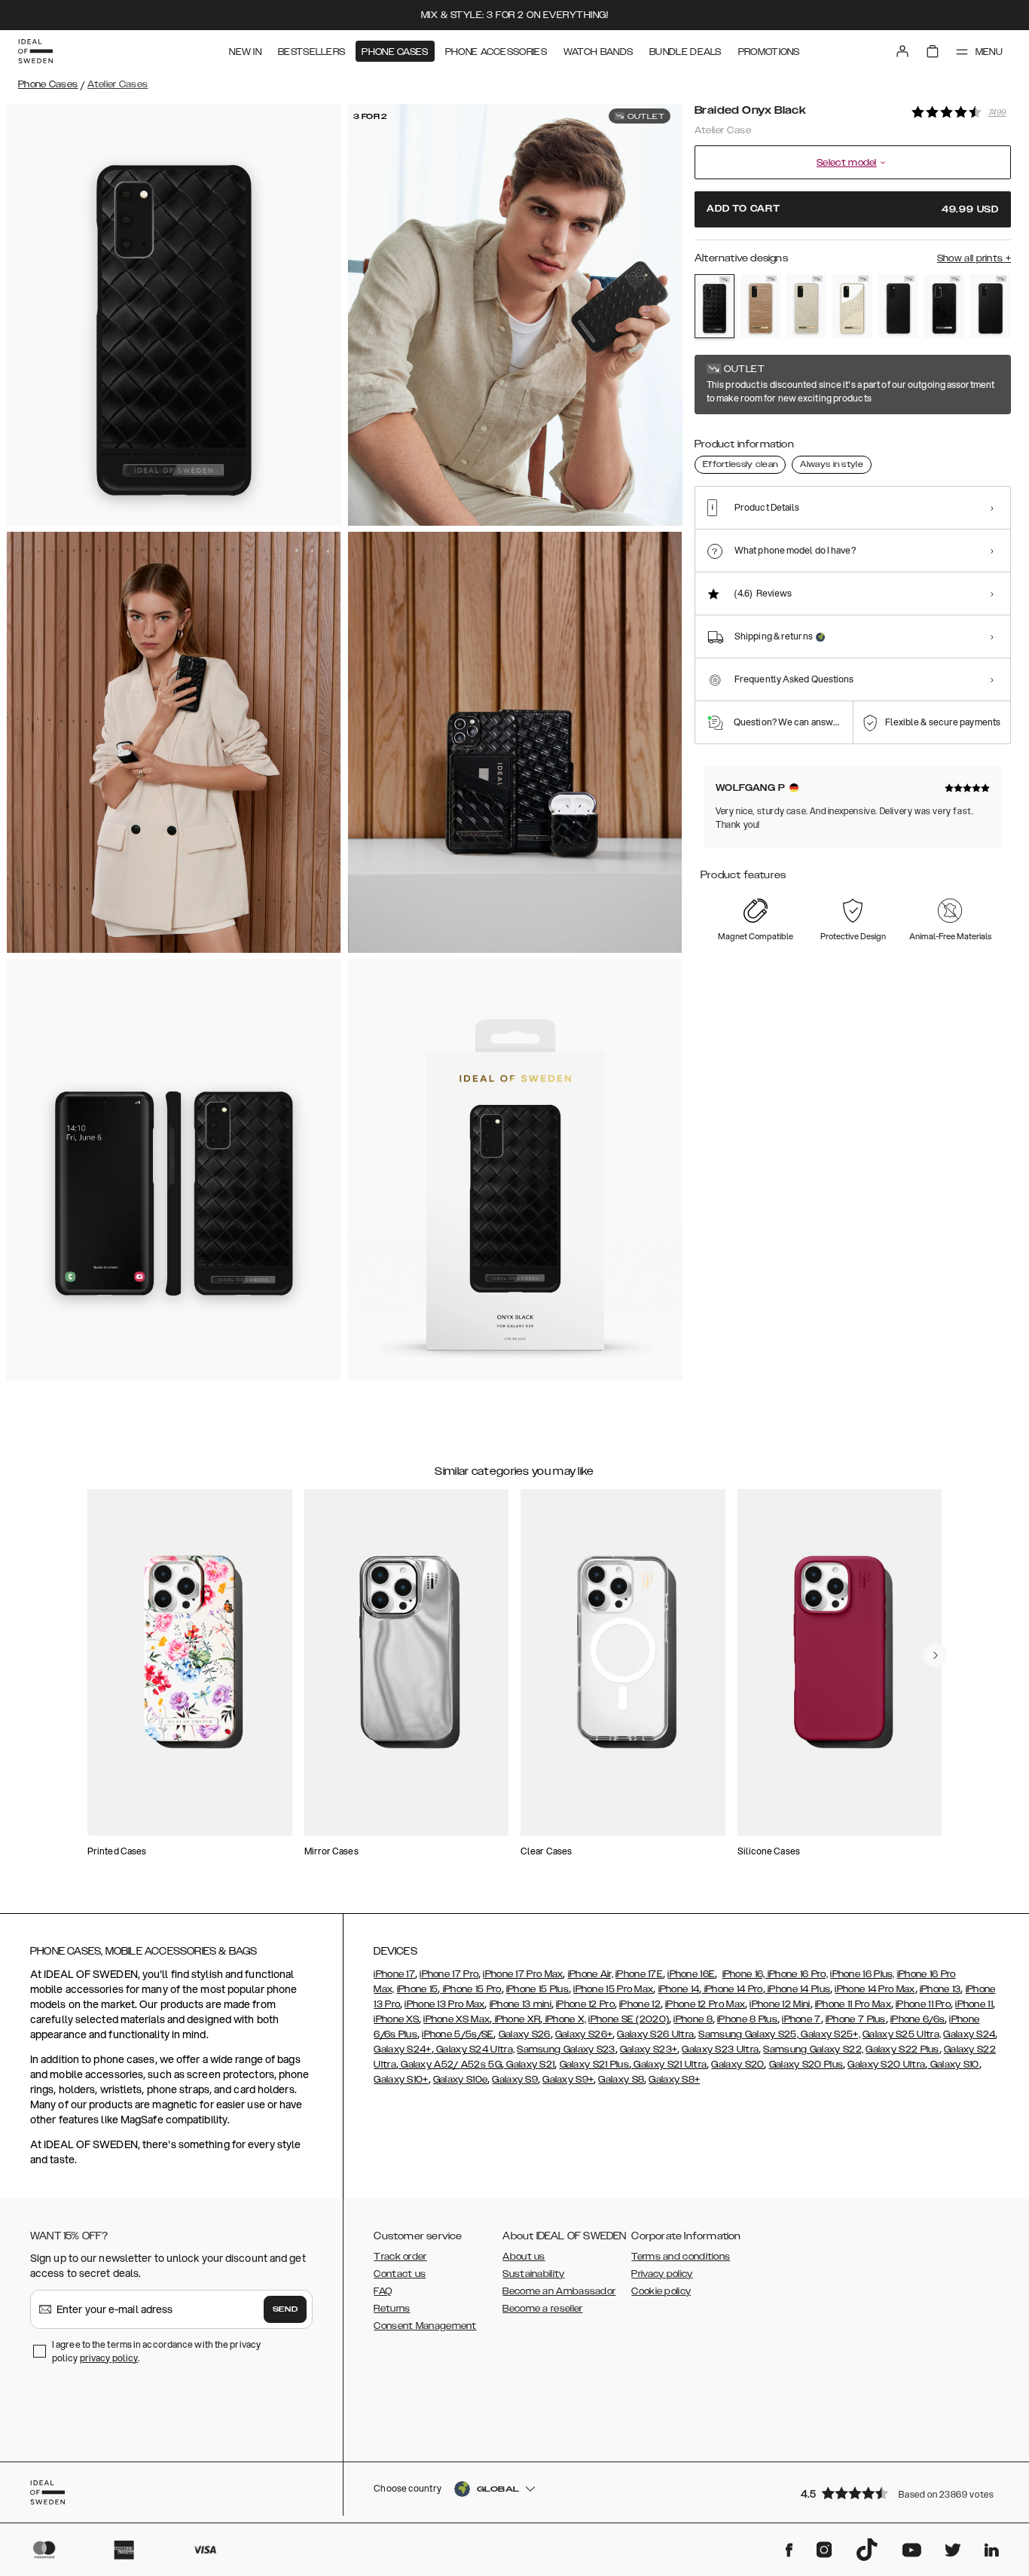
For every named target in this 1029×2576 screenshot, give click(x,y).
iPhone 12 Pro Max (705, 2004)
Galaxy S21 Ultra (669, 2065)
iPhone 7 (801, 2019)
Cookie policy (661, 2291)
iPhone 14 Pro (732, 1989)
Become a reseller (542, 2309)
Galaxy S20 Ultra (886, 2065)
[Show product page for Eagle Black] (898, 307)
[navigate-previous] (936, 1656)
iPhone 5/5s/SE (458, 2034)
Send (285, 2309)
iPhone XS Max (456, 2019)
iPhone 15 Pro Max (613, 1989)
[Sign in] (902, 51)
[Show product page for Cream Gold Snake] (852, 307)
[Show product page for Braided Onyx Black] (714, 306)
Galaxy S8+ (674, 2080)
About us (524, 2257)
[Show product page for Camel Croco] (760, 307)
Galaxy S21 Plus (595, 2065)
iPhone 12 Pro (585, 2004)
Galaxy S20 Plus (806, 2065)
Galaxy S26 (525, 2034)
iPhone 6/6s (918, 2019)
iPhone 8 (693, 2019)
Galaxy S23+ (649, 2050)
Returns (392, 2309)
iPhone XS (396, 2019)
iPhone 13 (940, 1989)
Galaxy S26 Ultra (655, 2034)
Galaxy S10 (953, 2065)
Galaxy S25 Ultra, (902, 2034)
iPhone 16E (691, 1974)
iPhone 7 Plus (856, 2019)
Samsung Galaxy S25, (748, 2034)
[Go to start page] (35, 51)
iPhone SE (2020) (629, 2019)
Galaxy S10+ (401, 2080)
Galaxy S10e (460, 2080)
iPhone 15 (418, 1989)
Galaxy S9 (515, 2080)
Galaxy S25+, (829, 2034)
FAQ (383, 2291)
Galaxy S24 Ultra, (474, 2050)
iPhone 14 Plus (798, 1989)
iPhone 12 (640, 2004)
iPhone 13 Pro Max (444, 2004)
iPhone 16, (744, 1974)
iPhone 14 (679, 1989)
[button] (901, 2493)
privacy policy (109, 2358)
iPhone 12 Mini (780, 2004)
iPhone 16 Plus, (863, 1974)
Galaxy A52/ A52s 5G (450, 2065)
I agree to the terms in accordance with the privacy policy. (156, 2351)
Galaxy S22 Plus (902, 2050)
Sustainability (533, 2274)
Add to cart (853, 209)
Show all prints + (974, 258)
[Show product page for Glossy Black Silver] (944, 307)
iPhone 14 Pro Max (875, 1989)
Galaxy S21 (529, 2065)
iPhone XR (516, 2019)
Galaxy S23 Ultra (720, 2050)
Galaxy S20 (737, 2065)
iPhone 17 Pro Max (523, 1974)
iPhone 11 (974, 2004)
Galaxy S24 (969, 2034)
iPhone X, (564, 2019)
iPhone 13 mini (521, 2004)
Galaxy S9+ (568, 2080)
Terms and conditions (681, 2257)
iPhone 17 (394, 1974)
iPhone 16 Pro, (797, 1974)
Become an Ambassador (559, 2291)
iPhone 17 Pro (449, 1974)
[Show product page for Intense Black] (990, 307)
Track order (400, 2257)
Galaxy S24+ (402, 2050)
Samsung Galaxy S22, (813, 2050)
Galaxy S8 (621, 2080)
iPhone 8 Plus (747, 2019)
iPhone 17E (639, 1974)
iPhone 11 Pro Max (853, 2004)
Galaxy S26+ (584, 2034)
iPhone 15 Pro (470, 1989)
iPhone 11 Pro (923, 2004)
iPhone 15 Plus (537, 1989)
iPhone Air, (591, 1974)
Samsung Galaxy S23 (566, 2050)
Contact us (400, 2274)
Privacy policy (662, 2274)
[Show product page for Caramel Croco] (806, 307)
